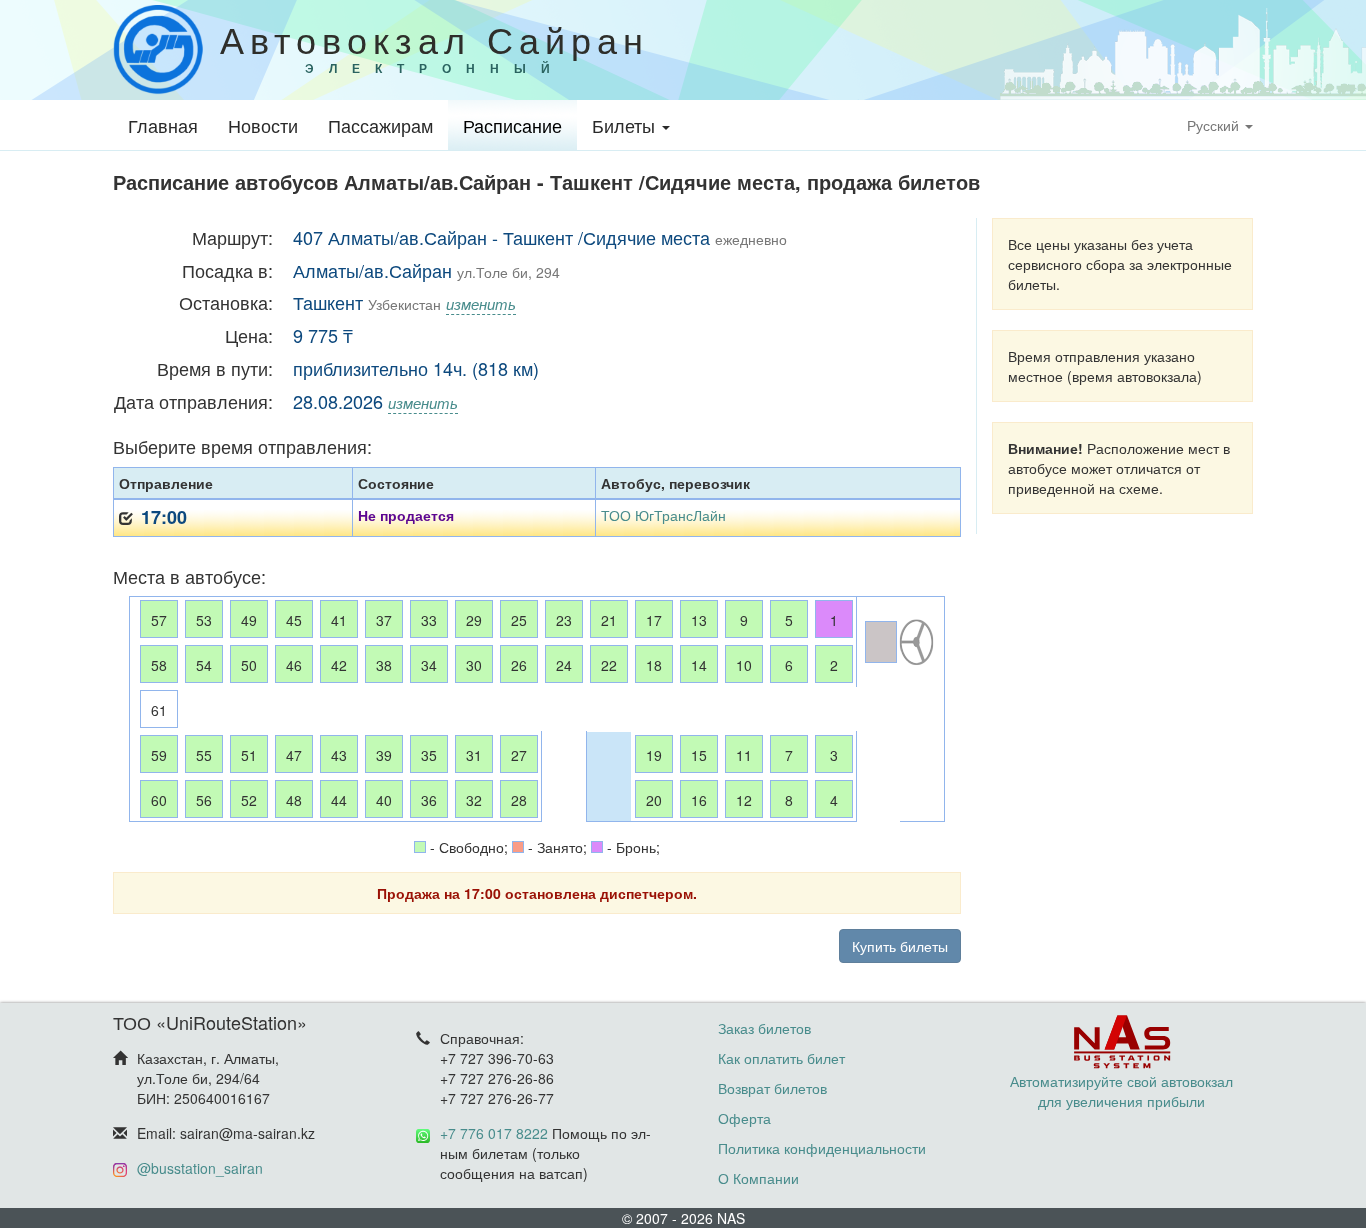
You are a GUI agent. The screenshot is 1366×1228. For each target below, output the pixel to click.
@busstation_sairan (200, 1168)
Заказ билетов (764, 1028)
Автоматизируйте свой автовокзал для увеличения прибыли (1121, 1091)
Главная (163, 125)
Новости (263, 125)
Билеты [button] (626, 125)
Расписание (512, 125)
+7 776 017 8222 (494, 1133)
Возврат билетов (772, 1088)
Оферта (744, 1118)
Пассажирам (380, 125)
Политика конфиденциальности (822, 1148)
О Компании (758, 1178)
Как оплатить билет (781, 1058)
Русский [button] (1215, 125)
